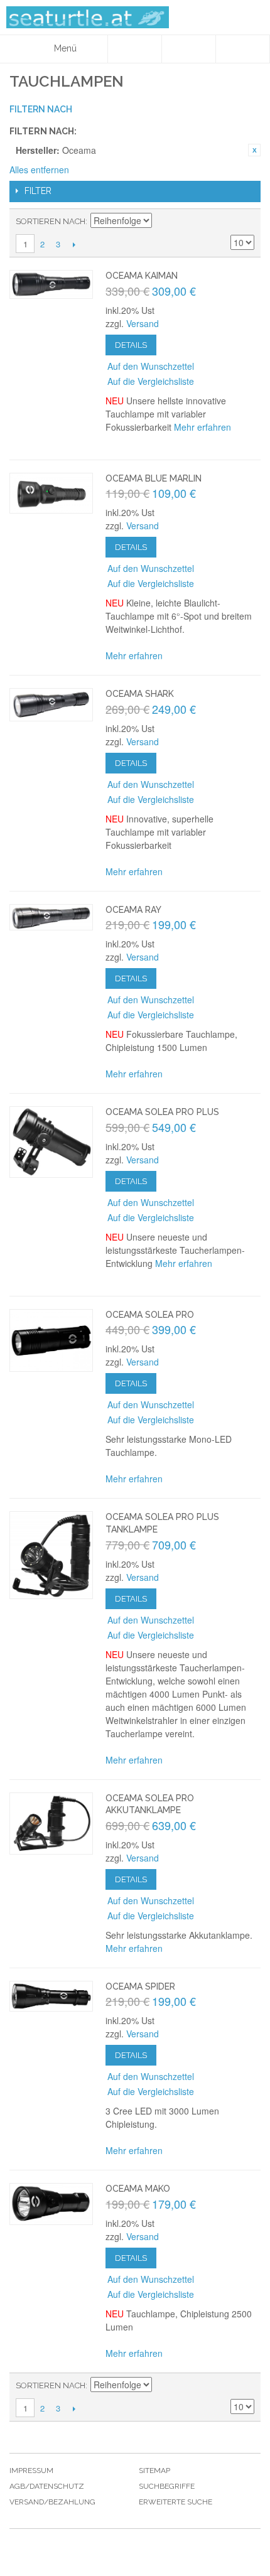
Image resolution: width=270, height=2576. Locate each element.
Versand (143, 323)
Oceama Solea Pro (150, 1315)
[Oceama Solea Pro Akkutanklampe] (51, 1824)
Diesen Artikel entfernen (254, 150)
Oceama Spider (140, 1986)
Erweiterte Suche (175, 2502)
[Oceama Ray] (51, 917)
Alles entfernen (39, 170)
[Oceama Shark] (51, 705)
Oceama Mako (138, 2189)
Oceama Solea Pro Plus (162, 1112)
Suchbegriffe (167, 2486)
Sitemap (154, 2471)
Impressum (31, 2471)
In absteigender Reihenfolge (163, 222)
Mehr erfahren (202, 427)
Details (131, 345)
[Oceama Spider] (51, 1996)
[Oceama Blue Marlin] (51, 493)
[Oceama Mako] (51, 2204)
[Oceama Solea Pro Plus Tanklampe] (51, 1555)
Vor (74, 244)
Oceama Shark (140, 694)
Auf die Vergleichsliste (151, 381)
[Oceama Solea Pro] (51, 1340)
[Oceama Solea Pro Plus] (51, 1142)
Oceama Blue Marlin (154, 478)
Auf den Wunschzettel (151, 366)
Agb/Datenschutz (47, 2486)
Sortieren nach (51, 221)
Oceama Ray (133, 910)
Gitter (242, 222)
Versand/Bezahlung (52, 2502)
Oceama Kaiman (142, 276)
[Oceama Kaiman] (51, 284)
